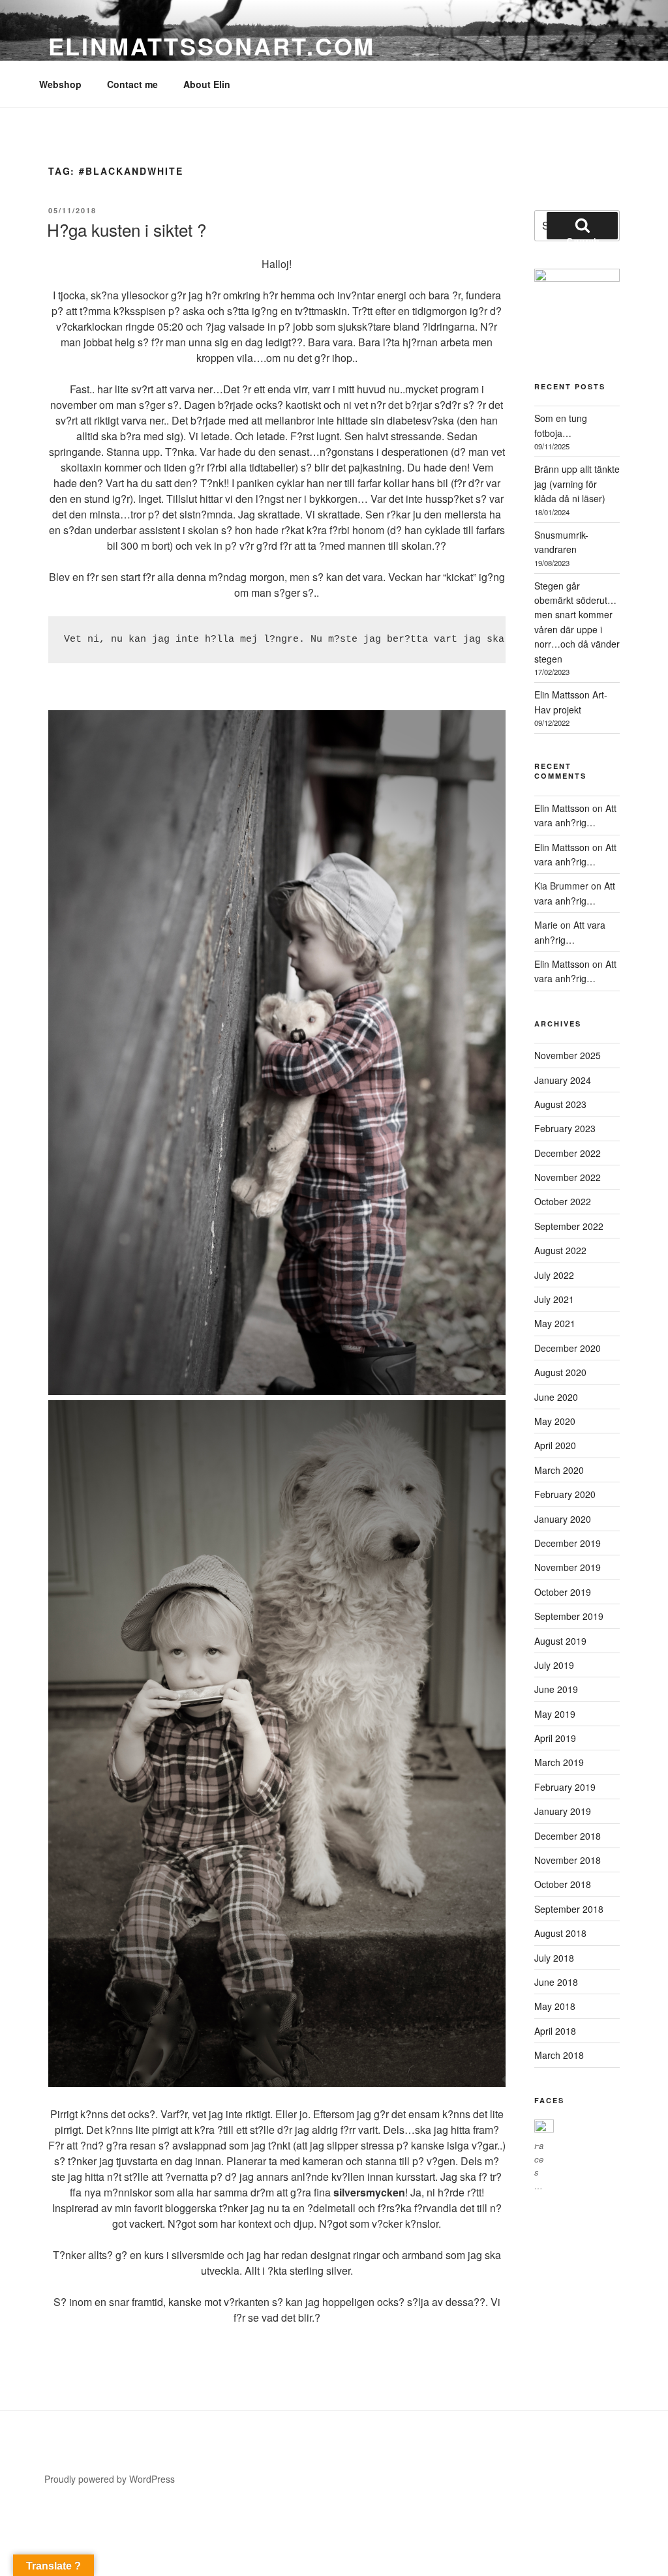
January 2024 (563, 1080)
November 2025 (568, 1055)
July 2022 (554, 1275)
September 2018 (569, 1909)
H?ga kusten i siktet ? (127, 229)
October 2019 (563, 1592)
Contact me (132, 84)
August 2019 (560, 1641)
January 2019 (563, 1811)
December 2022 (568, 1153)
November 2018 (568, 1860)
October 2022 (563, 1201)
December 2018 (568, 1836)
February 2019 (565, 1787)
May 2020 (555, 1421)
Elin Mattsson (562, 808)
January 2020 (563, 1519)
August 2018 (560, 1933)
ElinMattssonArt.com (212, 46)
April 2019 (555, 1738)
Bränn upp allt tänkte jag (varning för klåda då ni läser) (577, 484)
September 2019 (569, 1616)
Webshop (60, 84)
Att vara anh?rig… (575, 815)
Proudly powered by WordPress (110, 2479)
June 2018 (556, 1982)
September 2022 (569, 1226)
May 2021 (555, 1323)
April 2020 (555, 1445)
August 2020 (560, 1372)
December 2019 (568, 1543)
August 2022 (560, 1250)
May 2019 (555, 1714)
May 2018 (555, 2006)
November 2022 (568, 1177)
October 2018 (563, 1884)
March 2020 (559, 1470)
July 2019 (554, 1665)
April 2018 (555, 2031)
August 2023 (560, 1104)
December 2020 (568, 1348)
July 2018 (554, 1958)
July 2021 (554, 1299)
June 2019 (556, 1689)
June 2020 (556, 1397)
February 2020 (565, 1494)
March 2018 (559, 2055)
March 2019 (559, 1762)
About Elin (207, 84)
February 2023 (565, 1128)
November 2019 (568, 1567)
